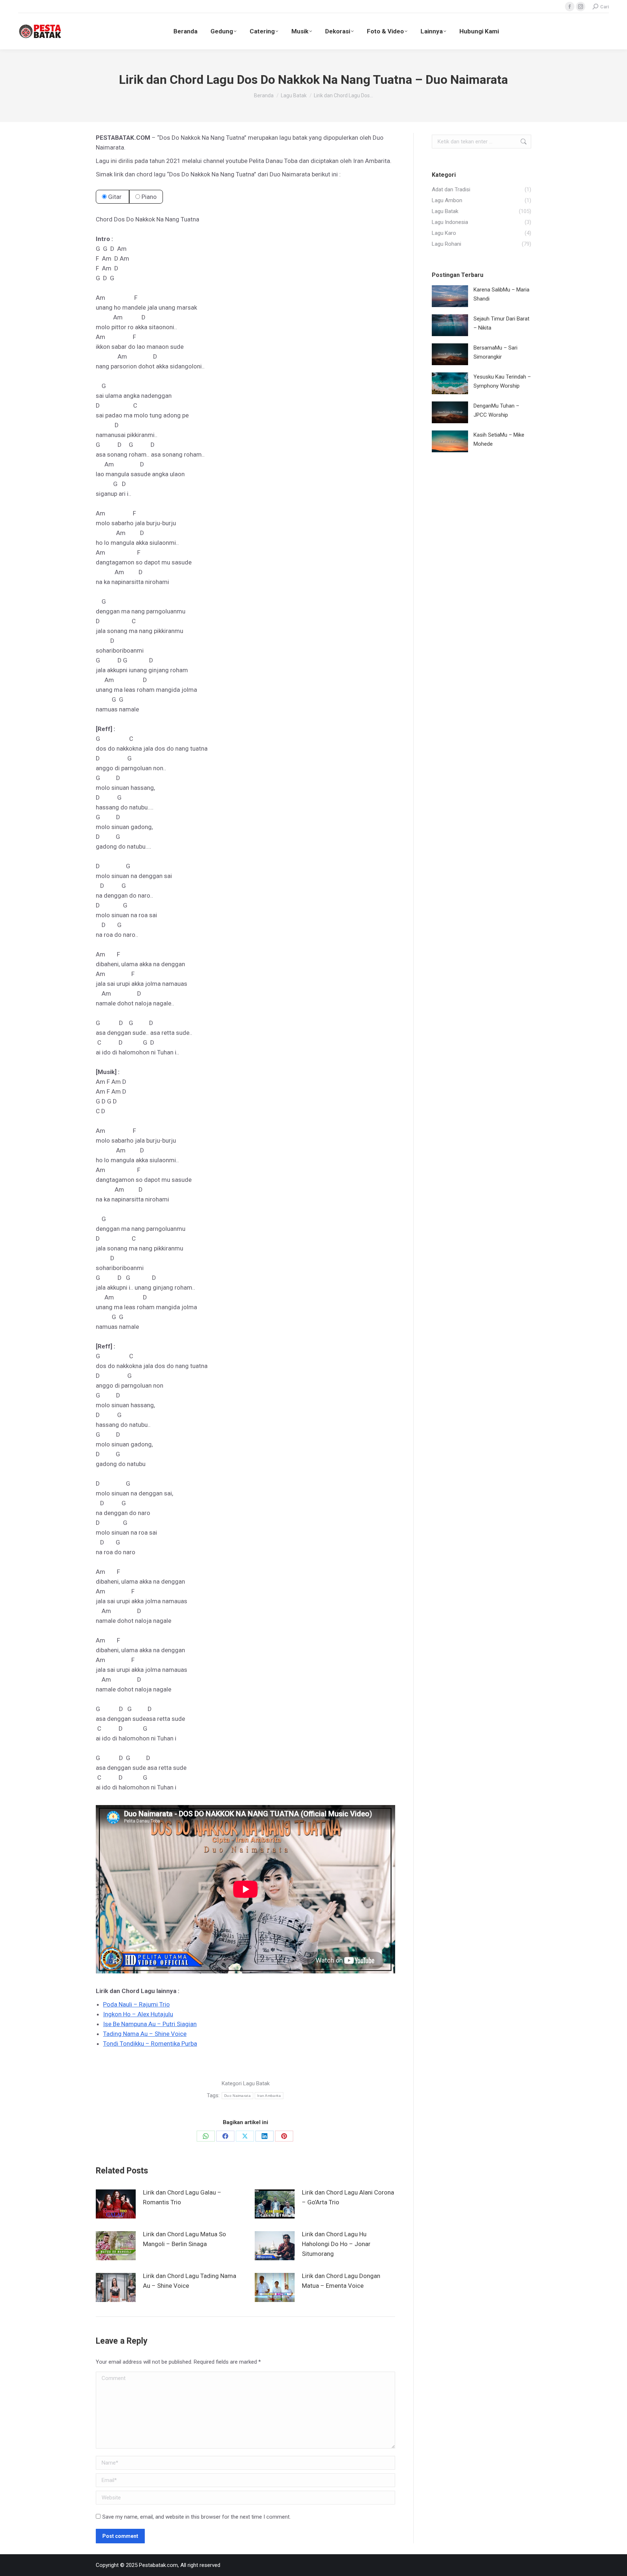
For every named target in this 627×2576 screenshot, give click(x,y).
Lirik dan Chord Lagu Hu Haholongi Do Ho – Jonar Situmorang (336, 2244)
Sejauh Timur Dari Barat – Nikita (501, 323)
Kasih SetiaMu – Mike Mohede (499, 439)
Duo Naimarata (237, 2096)
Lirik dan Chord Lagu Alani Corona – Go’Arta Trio (348, 2197)
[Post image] (116, 2204)
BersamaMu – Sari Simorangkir (495, 352)
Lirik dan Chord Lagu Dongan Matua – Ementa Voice (341, 2281)
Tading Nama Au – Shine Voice (145, 2034)
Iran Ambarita (269, 2096)
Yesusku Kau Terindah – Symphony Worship (502, 381)
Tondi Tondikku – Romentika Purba (150, 2044)
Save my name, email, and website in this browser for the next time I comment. (196, 2517)
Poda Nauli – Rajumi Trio (136, 2004)
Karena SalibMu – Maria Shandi (501, 294)
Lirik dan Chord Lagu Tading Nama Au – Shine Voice (190, 2281)
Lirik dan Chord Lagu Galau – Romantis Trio (182, 2197)
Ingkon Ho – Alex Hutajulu (138, 2014)
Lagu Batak (256, 2083)
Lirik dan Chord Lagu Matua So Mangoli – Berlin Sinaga (185, 2239)
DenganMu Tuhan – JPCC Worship (496, 410)
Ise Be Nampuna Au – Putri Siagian (150, 2024)
